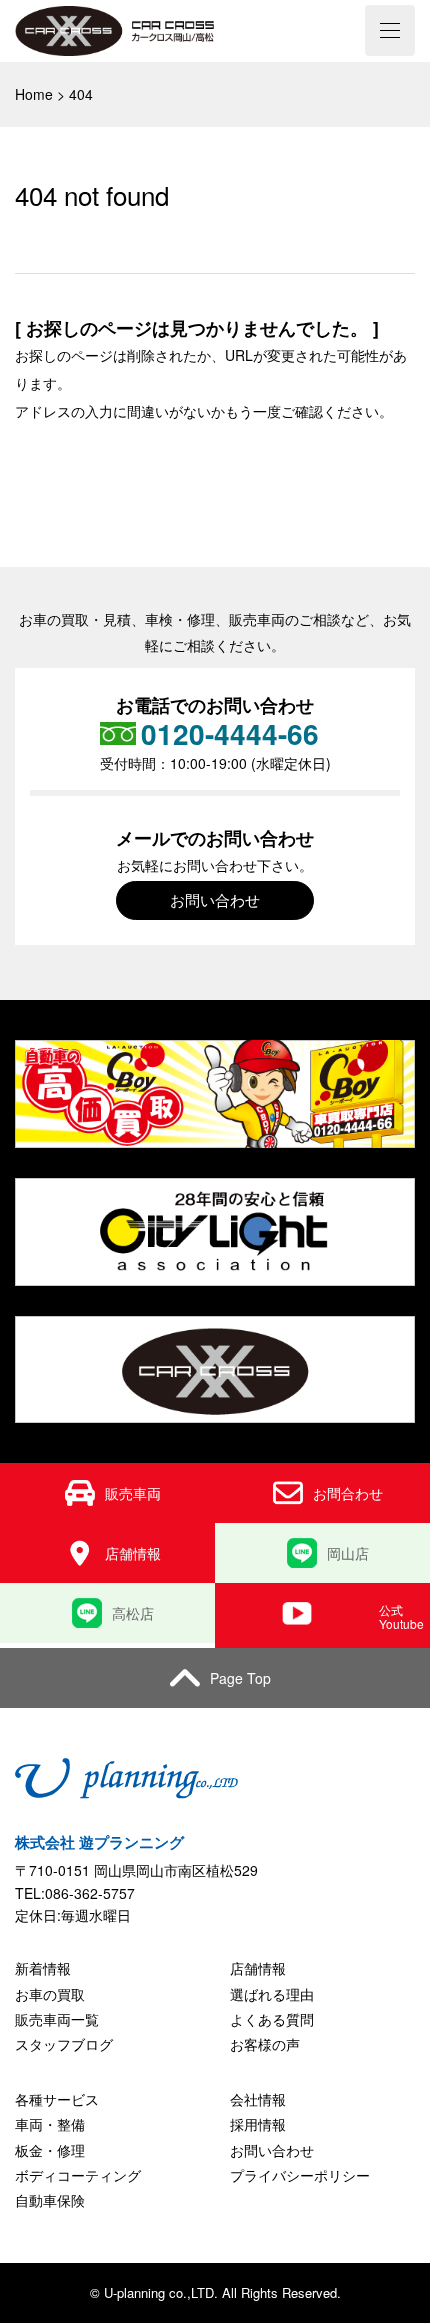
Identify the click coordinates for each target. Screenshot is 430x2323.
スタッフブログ (64, 2044)
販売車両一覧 (57, 2019)
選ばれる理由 (272, 1994)
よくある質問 (272, 2019)
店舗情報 (258, 1968)
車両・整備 (50, 2124)
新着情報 (43, 1968)
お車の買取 (50, 1994)
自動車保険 (50, 2200)
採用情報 (258, 2124)
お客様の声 (265, 2044)
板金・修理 (50, 2150)
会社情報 (258, 2099)
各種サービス (57, 2099)
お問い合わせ (215, 899)
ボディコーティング (78, 2175)
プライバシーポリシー (300, 2175)
